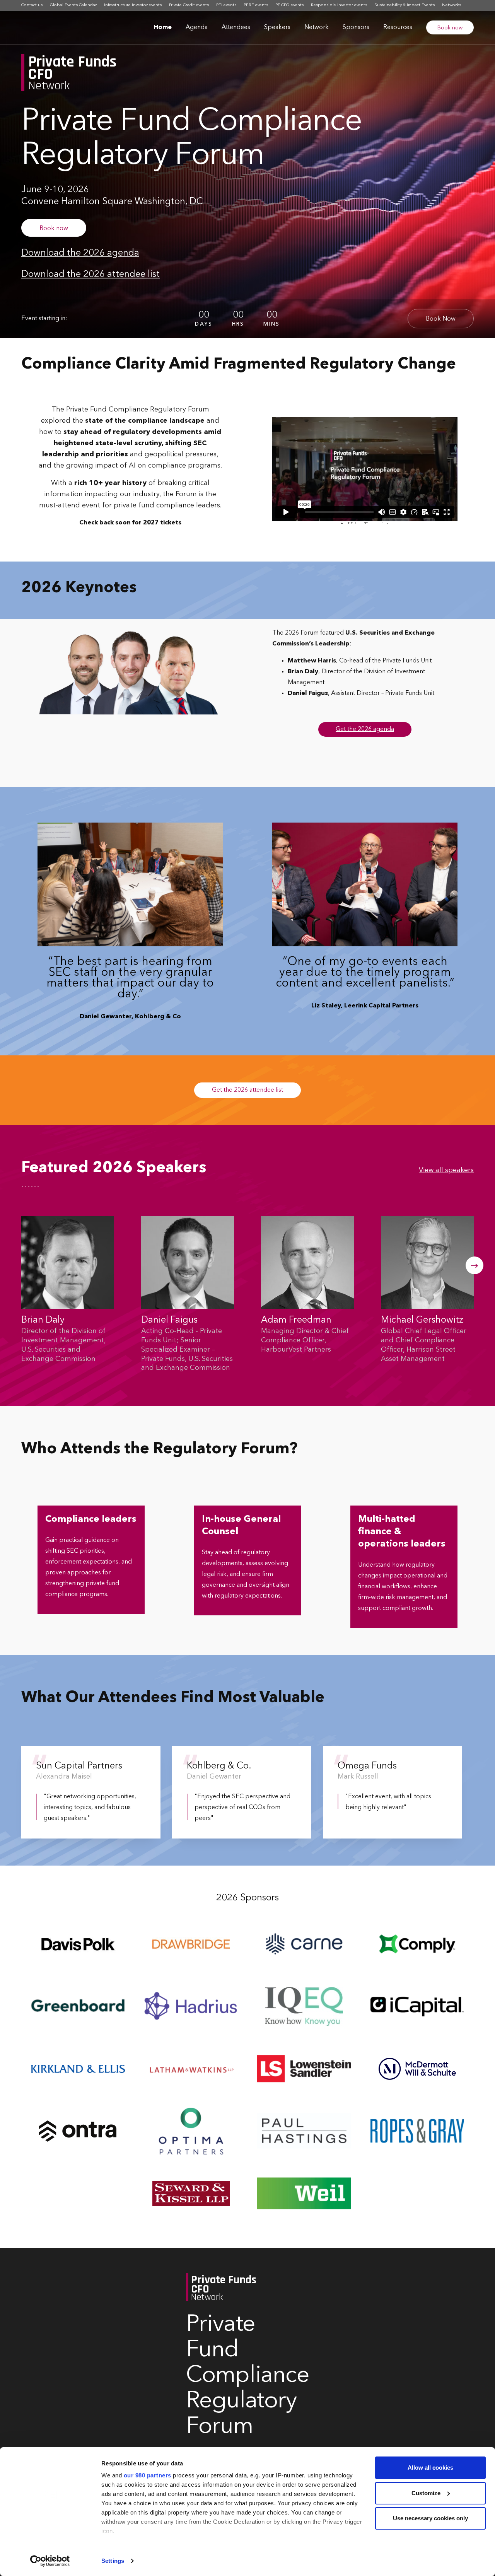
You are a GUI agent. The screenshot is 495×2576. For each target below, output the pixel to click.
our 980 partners (148, 2475)
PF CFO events (289, 5)
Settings (113, 2561)
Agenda (197, 27)
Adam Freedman (296, 1320)
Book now (450, 28)
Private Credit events (189, 5)
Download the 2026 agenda (80, 253)
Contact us (32, 5)
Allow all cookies (430, 2468)
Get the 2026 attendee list (247, 1090)
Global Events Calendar (73, 5)
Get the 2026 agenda (365, 729)
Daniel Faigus (169, 1320)
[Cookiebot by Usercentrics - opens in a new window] (50, 2561)
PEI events (226, 5)
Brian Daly (43, 1320)
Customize (426, 2493)
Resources (398, 27)
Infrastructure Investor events (133, 5)
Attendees (236, 27)
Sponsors (356, 27)
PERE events (256, 5)
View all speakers (446, 1170)
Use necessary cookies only (430, 2518)
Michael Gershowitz (422, 1320)
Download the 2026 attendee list (90, 275)
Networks (451, 5)
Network (317, 27)
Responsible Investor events (339, 5)
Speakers (277, 27)
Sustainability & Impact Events (405, 5)
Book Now (441, 319)
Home (163, 27)
